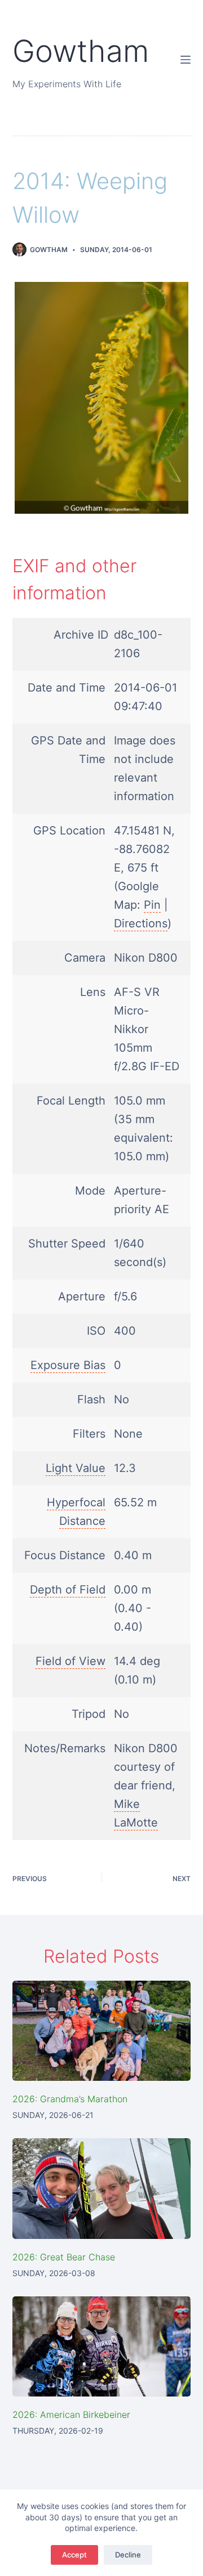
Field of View (70, 1661)
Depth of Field (68, 1590)
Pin (152, 905)
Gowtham (81, 51)
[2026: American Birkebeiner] (102, 2346)
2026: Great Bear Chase (64, 2257)
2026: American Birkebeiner (71, 2415)
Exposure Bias (68, 1365)
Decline (128, 2555)
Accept (74, 2555)
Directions (141, 923)
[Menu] (186, 60)
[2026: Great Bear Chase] (102, 2188)
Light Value (76, 1468)
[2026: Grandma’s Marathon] (102, 2031)
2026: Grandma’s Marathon (70, 2099)
